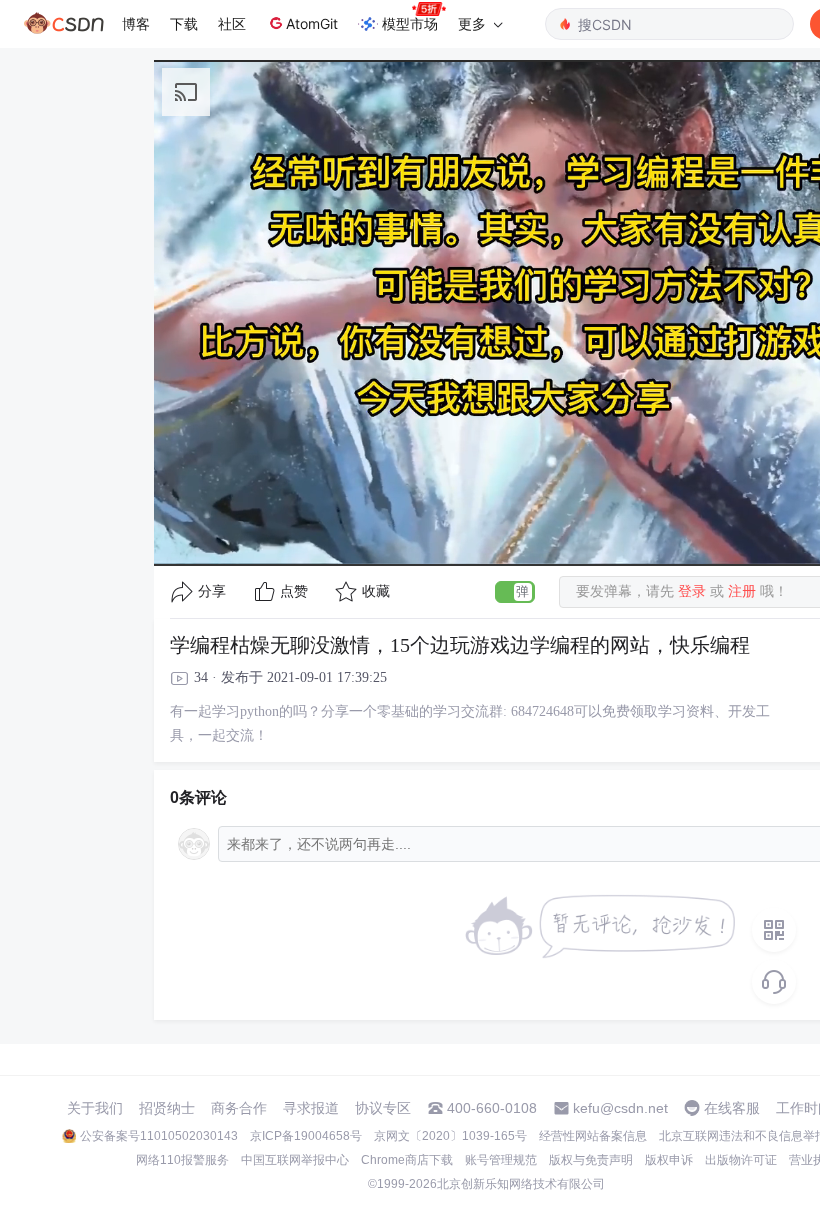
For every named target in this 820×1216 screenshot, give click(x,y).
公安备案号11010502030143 (159, 1136)
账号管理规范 (501, 1160)
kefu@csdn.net (620, 1108)
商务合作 (239, 1108)
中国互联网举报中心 (295, 1160)
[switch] (515, 592)
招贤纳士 (167, 1108)
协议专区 (383, 1108)
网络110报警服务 (182, 1160)
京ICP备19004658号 (306, 1136)
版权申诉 (669, 1160)
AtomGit (312, 23)
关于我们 (95, 1108)
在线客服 (732, 1108)
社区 (232, 23)
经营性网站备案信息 (593, 1136)
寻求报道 (311, 1108)
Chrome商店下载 (407, 1160)
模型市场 (410, 23)
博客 (136, 23)
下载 (184, 23)
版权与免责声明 (591, 1160)
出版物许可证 (741, 1160)
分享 (212, 591)
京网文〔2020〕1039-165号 (450, 1136)
